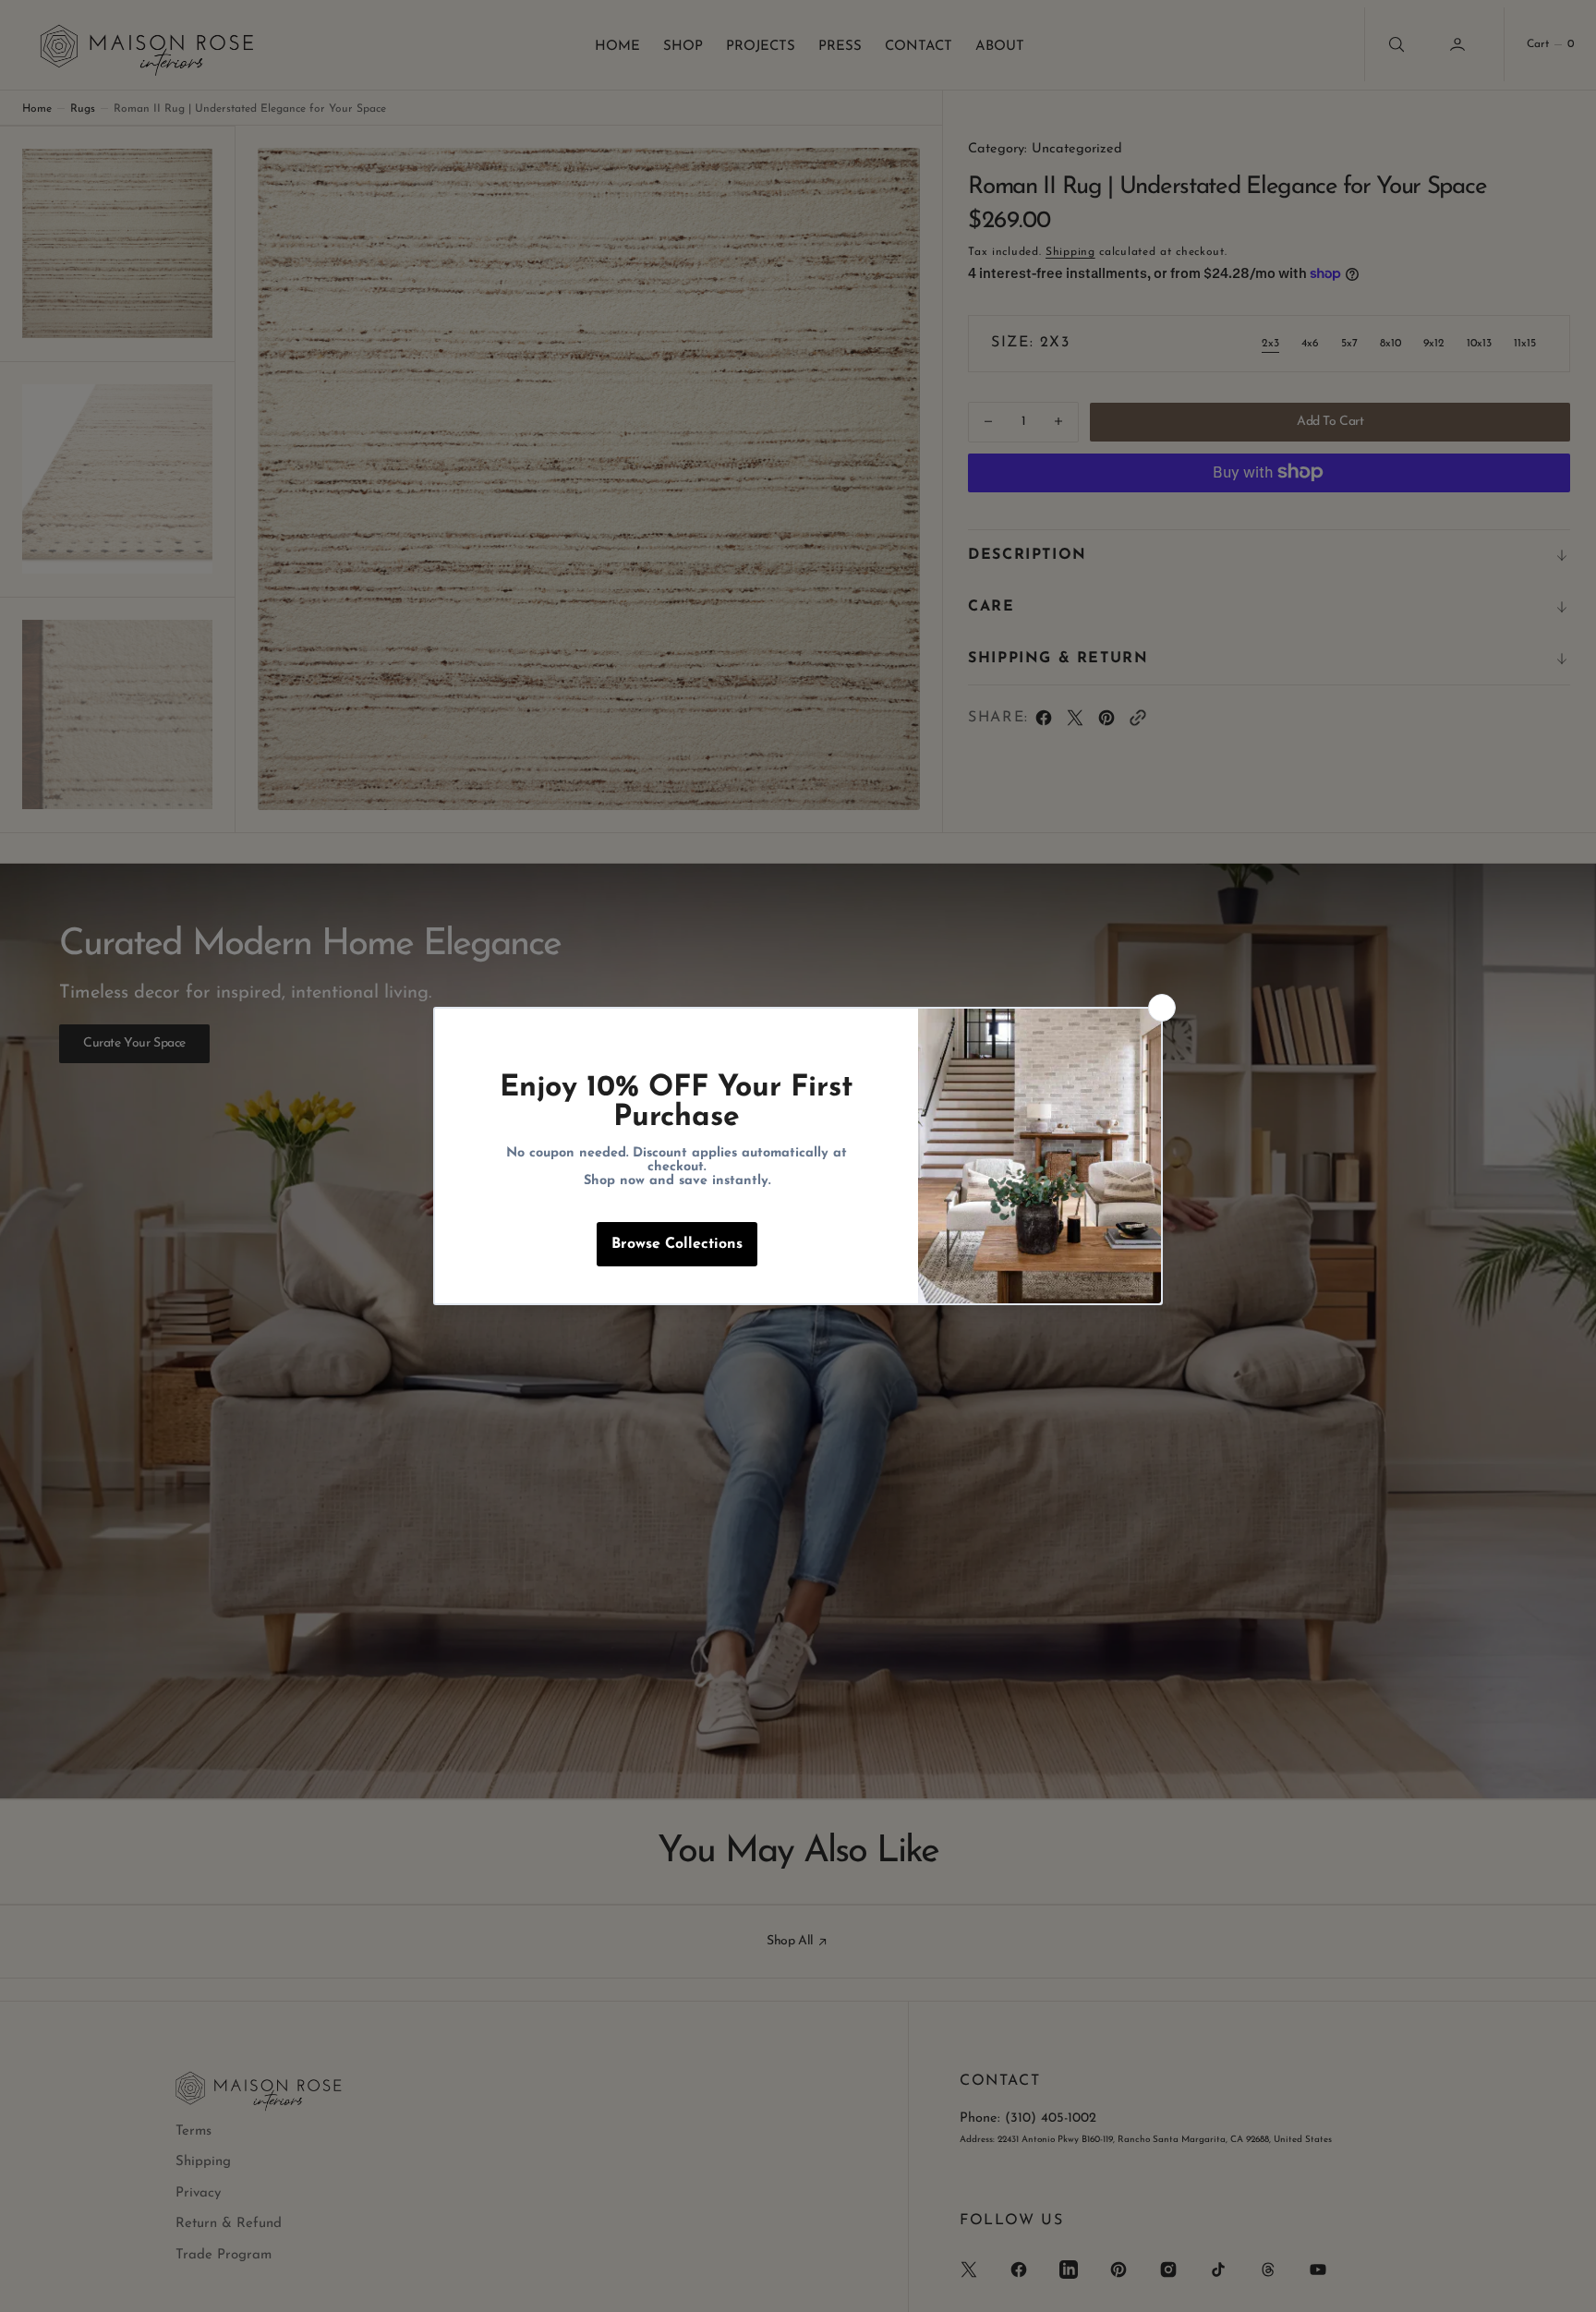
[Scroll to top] (1565, 2281)
